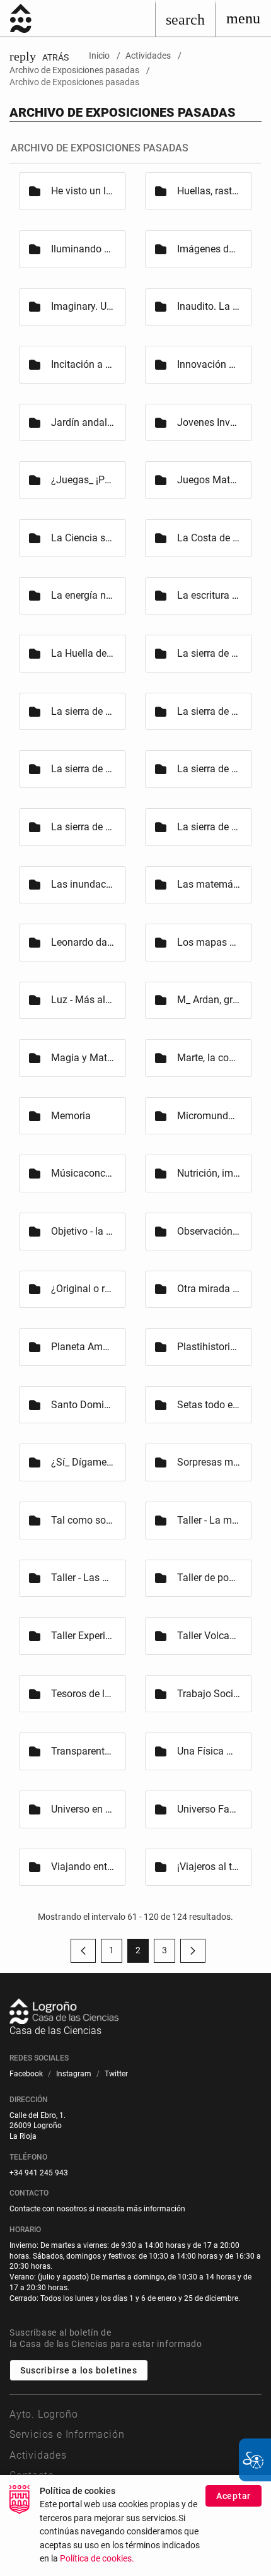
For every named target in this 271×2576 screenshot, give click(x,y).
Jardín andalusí (83, 422)
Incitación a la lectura (83, 364)
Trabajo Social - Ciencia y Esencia (209, 1694)
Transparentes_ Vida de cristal (83, 1751)
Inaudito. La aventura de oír (209, 306)
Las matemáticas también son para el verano (209, 884)
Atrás (39, 57)
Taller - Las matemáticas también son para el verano (83, 1578)
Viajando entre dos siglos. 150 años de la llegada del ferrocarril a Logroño (83, 1867)
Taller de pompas (209, 1578)
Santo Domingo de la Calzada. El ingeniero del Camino (83, 1405)
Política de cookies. (97, 2559)
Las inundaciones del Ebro (83, 884)
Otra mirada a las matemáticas (209, 1289)
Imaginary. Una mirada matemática (83, 306)
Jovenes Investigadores (209, 422)
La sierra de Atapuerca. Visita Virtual (209, 827)
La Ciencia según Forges (83, 538)
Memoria (71, 1116)
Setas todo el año (209, 1405)
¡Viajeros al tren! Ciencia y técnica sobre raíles (209, 1867)
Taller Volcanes (209, 1636)
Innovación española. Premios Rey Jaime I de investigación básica (209, 364)
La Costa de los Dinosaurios (209, 538)
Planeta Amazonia (83, 1347)
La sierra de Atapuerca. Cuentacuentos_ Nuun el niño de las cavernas (209, 653)
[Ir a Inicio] (21, 18)
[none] (243, 18)
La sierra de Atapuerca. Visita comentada (209, 769)
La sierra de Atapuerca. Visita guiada (83, 827)
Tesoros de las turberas (83, 1694)
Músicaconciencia (83, 1173)
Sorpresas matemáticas (209, 1462)
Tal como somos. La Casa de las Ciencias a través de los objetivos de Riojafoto (83, 1520)
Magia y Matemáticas (83, 1058)
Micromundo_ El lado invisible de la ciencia (209, 1116)
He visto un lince (83, 191)
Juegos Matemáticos (209, 480)
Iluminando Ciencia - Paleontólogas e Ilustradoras (83, 249)
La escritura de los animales (209, 595)
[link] (185, 18)
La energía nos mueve (83, 595)
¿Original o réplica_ (83, 1289)
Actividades (38, 2455)
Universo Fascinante (209, 1809)
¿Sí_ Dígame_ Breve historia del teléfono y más (83, 1462)
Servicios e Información (67, 2434)
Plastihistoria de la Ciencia (209, 1347)
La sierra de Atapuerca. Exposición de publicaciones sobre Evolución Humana (83, 711)
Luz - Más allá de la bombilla (83, 1000)
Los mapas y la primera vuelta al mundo (209, 942)
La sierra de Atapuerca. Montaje (83, 769)
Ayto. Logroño (43, 2414)
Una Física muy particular (209, 1751)
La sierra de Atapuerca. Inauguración (209, 711)
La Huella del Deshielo (83, 653)
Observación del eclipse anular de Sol (209, 1231)
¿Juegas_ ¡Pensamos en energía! (83, 480)
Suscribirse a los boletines (79, 2370)
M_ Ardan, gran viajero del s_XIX (209, 1000)
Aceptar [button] (234, 2496)
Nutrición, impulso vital (209, 1173)
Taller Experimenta (83, 1636)
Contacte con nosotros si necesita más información (97, 2209)
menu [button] (243, 18)
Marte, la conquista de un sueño (209, 1058)
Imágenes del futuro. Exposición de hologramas (209, 249)
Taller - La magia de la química (209, 1520)
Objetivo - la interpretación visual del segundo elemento (83, 1231)
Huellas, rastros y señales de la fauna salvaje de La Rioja (209, 191)
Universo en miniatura (83, 1809)
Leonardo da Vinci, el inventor (83, 942)
